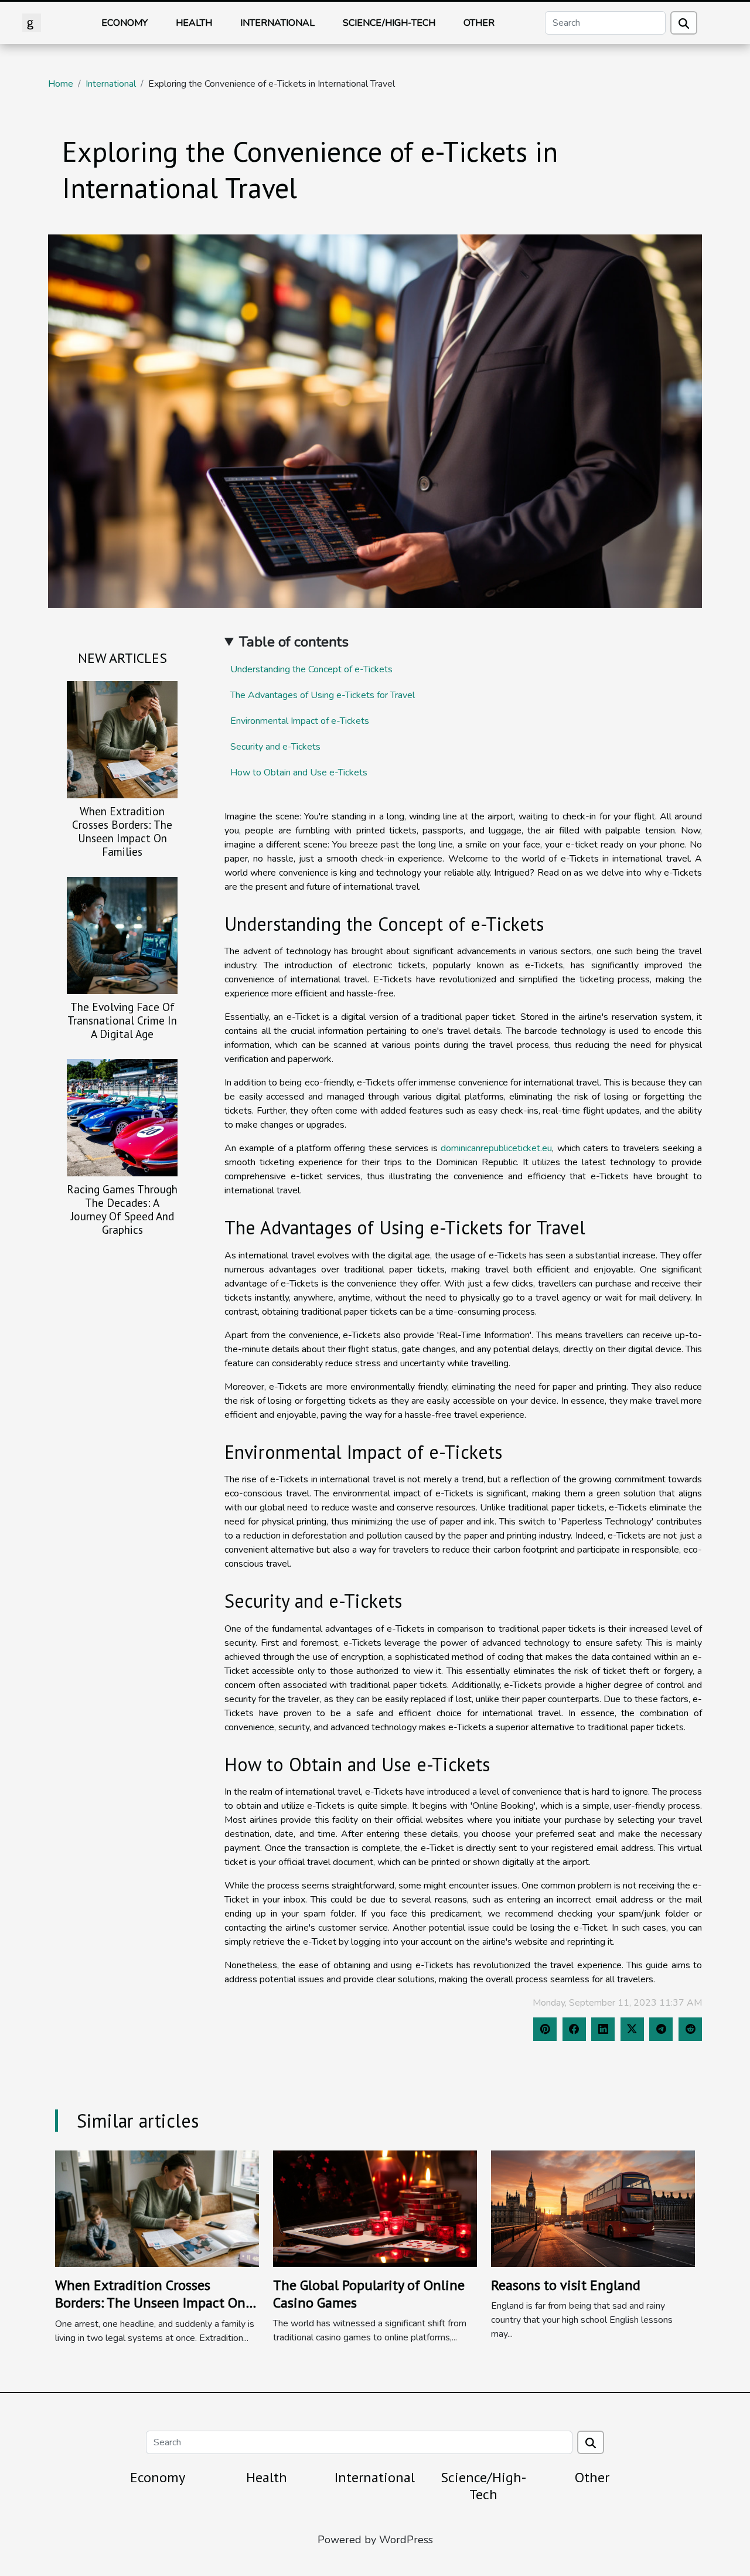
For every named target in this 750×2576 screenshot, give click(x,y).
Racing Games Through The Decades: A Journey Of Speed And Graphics (122, 1209)
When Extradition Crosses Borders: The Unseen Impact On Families (122, 831)
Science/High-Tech (389, 23)
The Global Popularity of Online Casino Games (369, 2294)
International (277, 23)
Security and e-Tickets (275, 747)
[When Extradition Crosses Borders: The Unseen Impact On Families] (122, 739)
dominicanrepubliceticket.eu (496, 1148)
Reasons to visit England (566, 2285)
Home (61, 84)
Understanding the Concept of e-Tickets (311, 669)
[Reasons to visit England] (593, 2208)
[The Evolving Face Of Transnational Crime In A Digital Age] (122, 935)
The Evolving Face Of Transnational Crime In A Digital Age (122, 1020)
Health (194, 23)
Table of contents (294, 642)
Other (479, 23)
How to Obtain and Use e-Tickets (299, 773)
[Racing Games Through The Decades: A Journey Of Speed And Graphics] (122, 1117)
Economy (125, 23)
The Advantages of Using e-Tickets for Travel (323, 695)
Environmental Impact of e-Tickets (300, 721)
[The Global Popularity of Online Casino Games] (375, 2208)
